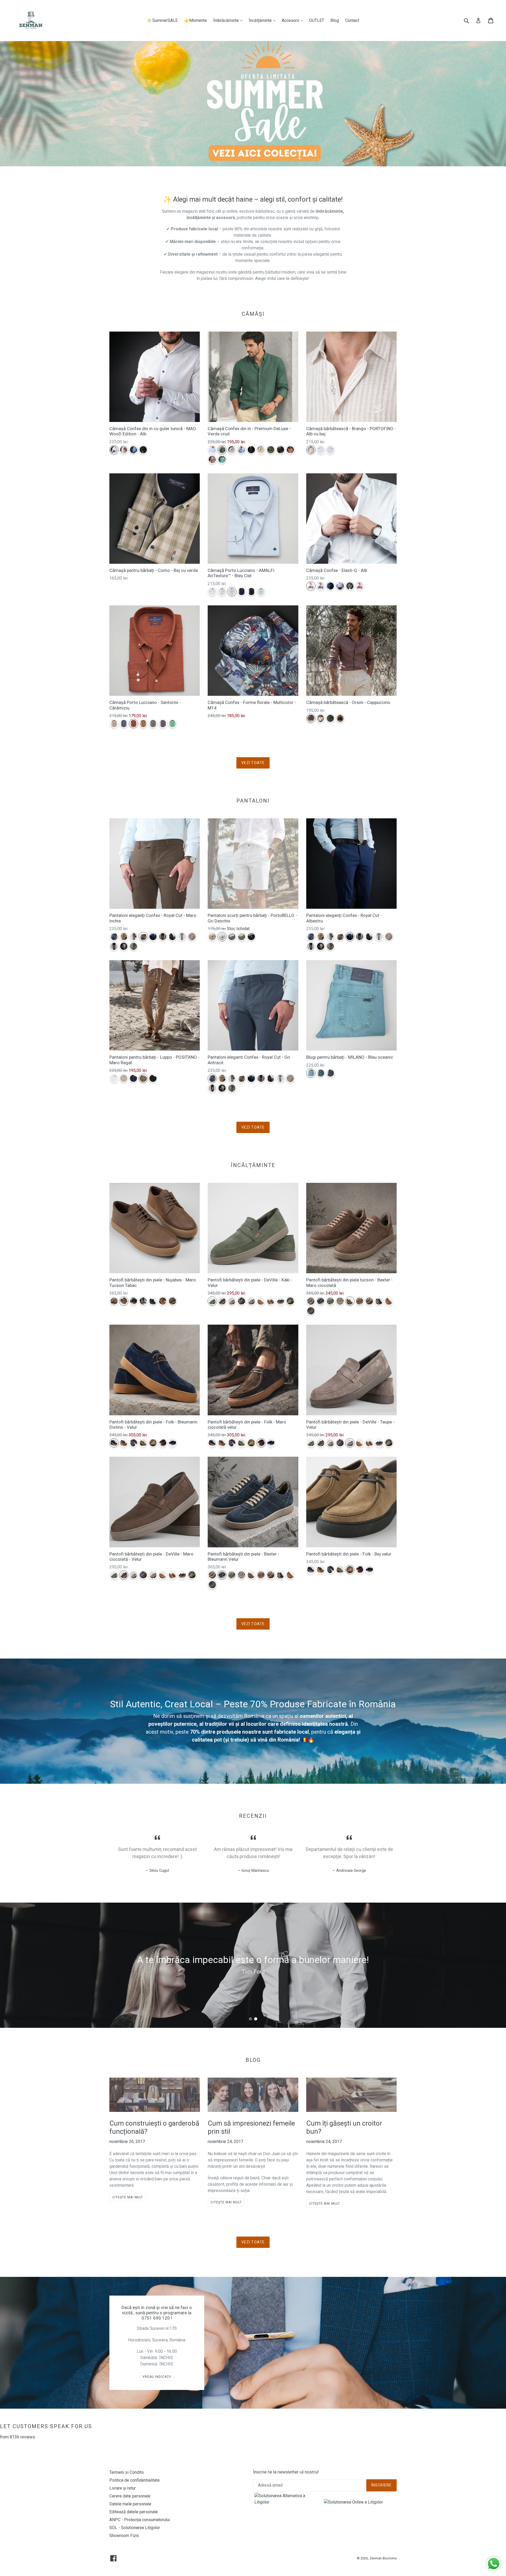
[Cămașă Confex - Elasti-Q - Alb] (311, 586)
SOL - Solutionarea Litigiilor (135, 2528)
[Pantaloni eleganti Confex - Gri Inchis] (172, 937)
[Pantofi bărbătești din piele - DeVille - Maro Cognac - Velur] (271, 1301)
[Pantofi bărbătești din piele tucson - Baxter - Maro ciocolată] (350, 1301)
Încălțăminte (263, 20)
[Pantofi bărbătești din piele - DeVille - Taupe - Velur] (251, 1301)
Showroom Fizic (124, 2536)
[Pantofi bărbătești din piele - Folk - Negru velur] (172, 1443)
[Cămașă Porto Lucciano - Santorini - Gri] (153, 724)
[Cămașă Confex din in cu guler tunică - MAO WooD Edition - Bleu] (133, 450)
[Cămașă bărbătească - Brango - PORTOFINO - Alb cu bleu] (321, 450)
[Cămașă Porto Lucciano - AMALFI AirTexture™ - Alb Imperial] (212, 592)
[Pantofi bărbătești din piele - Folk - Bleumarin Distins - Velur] (114, 1443)
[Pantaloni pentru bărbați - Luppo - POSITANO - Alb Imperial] (114, 1078)
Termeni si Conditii (126, 2472)
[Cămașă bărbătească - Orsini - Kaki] (330, 718)
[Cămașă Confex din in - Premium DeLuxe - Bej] (232, 450)
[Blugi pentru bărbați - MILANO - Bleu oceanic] (311, 1073)
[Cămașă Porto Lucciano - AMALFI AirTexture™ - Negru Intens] (251, 592)
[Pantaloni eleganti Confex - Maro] (192, 937)
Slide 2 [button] (256, 2019)
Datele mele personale (130, 2504)
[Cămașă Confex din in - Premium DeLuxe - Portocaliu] (290, 450)
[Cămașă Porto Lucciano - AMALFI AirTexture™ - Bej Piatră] (222, 592)
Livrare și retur (123, 2488)
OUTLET (317, 20)
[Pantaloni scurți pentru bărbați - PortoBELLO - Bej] (212, 937)
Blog (335, 20)
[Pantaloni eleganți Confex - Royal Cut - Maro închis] (143, 937)
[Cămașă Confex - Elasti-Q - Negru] (350, 586)
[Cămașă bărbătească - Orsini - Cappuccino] (311, 718)
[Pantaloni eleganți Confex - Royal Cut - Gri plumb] (133, 946)
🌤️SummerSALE (162, 20)
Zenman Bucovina (383, 2558)
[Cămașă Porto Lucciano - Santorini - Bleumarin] (124, 724)
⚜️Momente (195, 20)
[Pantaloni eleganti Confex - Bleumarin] (163, 937)
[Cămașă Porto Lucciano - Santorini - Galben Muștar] (143, 724)
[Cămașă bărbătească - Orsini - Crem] (321, 718)
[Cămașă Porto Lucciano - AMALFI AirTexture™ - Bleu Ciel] (232, 592)
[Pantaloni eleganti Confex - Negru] (114, 946)
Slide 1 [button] (250, 2019)
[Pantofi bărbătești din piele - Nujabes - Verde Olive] (143, 1301)
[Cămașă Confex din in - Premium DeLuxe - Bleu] (242, 450)
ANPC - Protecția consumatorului (140, 2520)
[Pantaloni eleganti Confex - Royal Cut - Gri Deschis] (182, 937)
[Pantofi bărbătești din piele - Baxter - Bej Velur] (311, 1301)
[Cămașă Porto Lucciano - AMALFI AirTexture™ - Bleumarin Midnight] (242, 592)
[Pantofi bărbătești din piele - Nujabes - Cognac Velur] (163, 1301)
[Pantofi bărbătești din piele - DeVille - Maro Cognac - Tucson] (261, 1301)
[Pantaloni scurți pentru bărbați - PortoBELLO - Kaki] (242, 937)
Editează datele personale (134, 2512)
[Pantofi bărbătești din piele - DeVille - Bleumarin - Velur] (242, 1301)
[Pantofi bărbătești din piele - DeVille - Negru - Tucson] (281, 1301)
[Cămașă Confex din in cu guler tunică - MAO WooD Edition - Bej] (124, 450)
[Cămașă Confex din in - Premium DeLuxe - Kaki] (271, 450)
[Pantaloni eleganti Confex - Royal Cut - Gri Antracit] (114, 937)
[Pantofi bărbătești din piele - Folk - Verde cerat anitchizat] (143, 1443)
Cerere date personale (130, 2496)
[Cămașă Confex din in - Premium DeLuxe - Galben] (261, 450)
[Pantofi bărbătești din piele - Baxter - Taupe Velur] (340, 1301)
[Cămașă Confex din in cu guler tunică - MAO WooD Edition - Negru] (143, 450)
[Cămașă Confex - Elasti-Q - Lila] (340, 586)
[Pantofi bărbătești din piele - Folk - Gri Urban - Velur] (133, 1443)
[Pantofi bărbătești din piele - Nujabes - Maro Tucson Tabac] (124, 1301)
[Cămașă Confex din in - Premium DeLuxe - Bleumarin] (251, 450)
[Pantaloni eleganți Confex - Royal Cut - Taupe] (133, 937)
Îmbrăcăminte (229, 20)
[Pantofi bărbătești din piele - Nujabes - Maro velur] (172, 1301)
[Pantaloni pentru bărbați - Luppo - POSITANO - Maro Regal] (143, 1078)
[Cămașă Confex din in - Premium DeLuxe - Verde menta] (222, 460)
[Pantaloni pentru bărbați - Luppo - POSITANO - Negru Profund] (153, 1078)
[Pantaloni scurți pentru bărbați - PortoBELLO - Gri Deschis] (222, 937)
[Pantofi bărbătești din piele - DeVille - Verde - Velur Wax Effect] (290, 1301)
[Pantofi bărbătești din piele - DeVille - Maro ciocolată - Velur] (222, 1301)
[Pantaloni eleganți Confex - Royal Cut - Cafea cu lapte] (124, 937)
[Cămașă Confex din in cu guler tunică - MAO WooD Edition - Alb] (114, 450)
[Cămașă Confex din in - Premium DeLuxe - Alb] (212, 450)
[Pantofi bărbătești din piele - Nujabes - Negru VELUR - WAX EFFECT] (153, 1301)
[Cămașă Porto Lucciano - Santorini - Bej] (114, 724)
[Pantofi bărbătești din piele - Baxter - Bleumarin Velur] (321, 1301)
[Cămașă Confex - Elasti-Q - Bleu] (321, 586)
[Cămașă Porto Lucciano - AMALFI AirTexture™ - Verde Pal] (261, 592)
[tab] (250, 2019)
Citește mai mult (128, 2197)
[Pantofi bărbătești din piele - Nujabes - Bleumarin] (133, 1301)
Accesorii (294, 20)
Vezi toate (253, 763)
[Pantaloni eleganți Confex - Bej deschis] (124, 946)
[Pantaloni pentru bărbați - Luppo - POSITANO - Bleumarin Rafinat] (133, 1078)
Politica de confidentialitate (135, 2480)
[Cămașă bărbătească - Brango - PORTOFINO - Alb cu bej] (311, 450)
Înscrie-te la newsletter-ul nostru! (286, 2472)
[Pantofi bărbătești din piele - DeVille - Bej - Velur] (232, 1301)
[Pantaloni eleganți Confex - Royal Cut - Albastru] (153, 937)
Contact (352, 20)
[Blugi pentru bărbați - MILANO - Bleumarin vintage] (321, 1073)
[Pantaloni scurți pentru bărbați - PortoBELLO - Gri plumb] (232, 937)
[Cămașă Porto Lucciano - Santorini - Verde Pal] (172, 724)
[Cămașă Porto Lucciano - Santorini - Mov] (163, 724)
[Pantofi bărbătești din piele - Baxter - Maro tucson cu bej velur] (369, 1301)
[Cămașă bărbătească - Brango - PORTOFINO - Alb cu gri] (330, 450)
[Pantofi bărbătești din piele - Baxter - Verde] (311, 1311)
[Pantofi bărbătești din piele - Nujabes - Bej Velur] (114, 1301)
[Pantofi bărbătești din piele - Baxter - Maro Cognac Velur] (360, 1301)
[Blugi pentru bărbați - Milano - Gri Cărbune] (330, 1073)
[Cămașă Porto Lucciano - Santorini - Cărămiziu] (133, 724)
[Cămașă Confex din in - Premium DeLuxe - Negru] (281, 450)
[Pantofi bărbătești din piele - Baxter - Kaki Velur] (330, 1301)
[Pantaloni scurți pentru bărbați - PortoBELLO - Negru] (251, 937)
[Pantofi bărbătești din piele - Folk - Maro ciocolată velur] (163, 1443)
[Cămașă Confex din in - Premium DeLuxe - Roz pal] (212, 460)
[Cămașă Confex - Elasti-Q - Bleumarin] (330, 586)
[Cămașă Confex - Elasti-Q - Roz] (360, 586)
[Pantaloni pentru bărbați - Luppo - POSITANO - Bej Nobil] (124, 1078)
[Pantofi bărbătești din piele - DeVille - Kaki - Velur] (212, 1301)
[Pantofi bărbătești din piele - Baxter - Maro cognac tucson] (389, 1301)
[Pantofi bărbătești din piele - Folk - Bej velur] (153, 1443)
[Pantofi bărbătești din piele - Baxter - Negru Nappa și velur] (379, 1301)
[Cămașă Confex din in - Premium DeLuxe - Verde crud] (222, 450)
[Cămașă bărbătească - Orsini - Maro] (340, 718)
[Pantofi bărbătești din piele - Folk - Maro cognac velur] (124, 1443)
